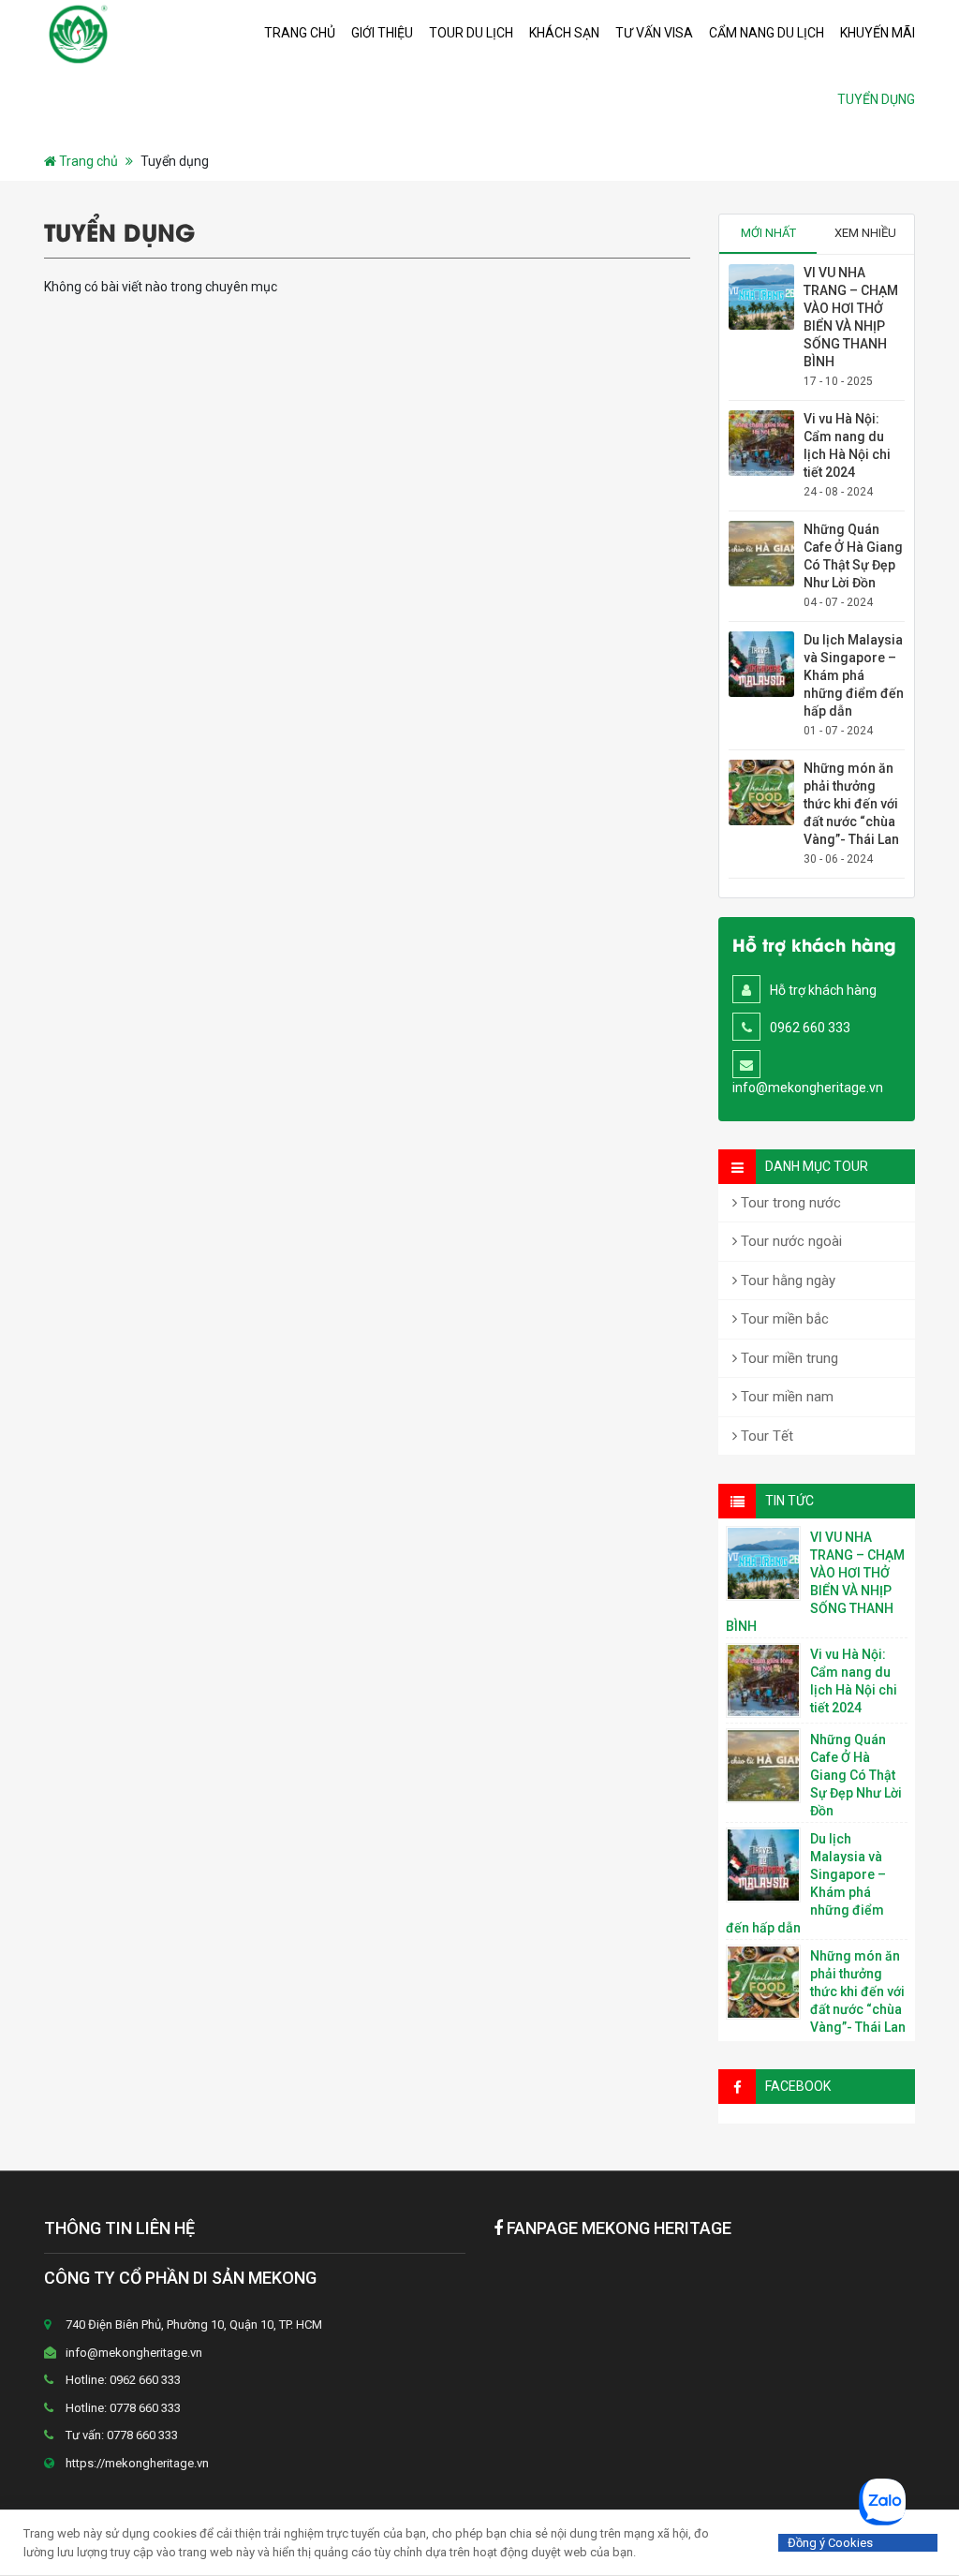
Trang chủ (300, 33)
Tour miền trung (788, 1358)
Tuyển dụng (876, 99)
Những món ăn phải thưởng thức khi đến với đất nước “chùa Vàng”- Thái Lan (851, 804)
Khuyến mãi (878, 33)
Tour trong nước (789, 1203)
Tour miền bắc (783, 1319)
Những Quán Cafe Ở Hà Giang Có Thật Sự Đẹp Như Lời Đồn (856, 1775)
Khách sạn (564, 33)
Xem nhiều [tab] (865, 233)
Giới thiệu (382, 33)
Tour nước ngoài (789, 1241)
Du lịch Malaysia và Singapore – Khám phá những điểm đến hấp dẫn (854, 675)
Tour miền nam (785, 1397)
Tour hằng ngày (786, 1281)
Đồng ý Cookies (830, 2543)
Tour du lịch (471, 33)
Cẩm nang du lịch (767, 33)
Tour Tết (765, 1436)
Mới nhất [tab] (768, 233)
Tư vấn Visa (654, 33)
